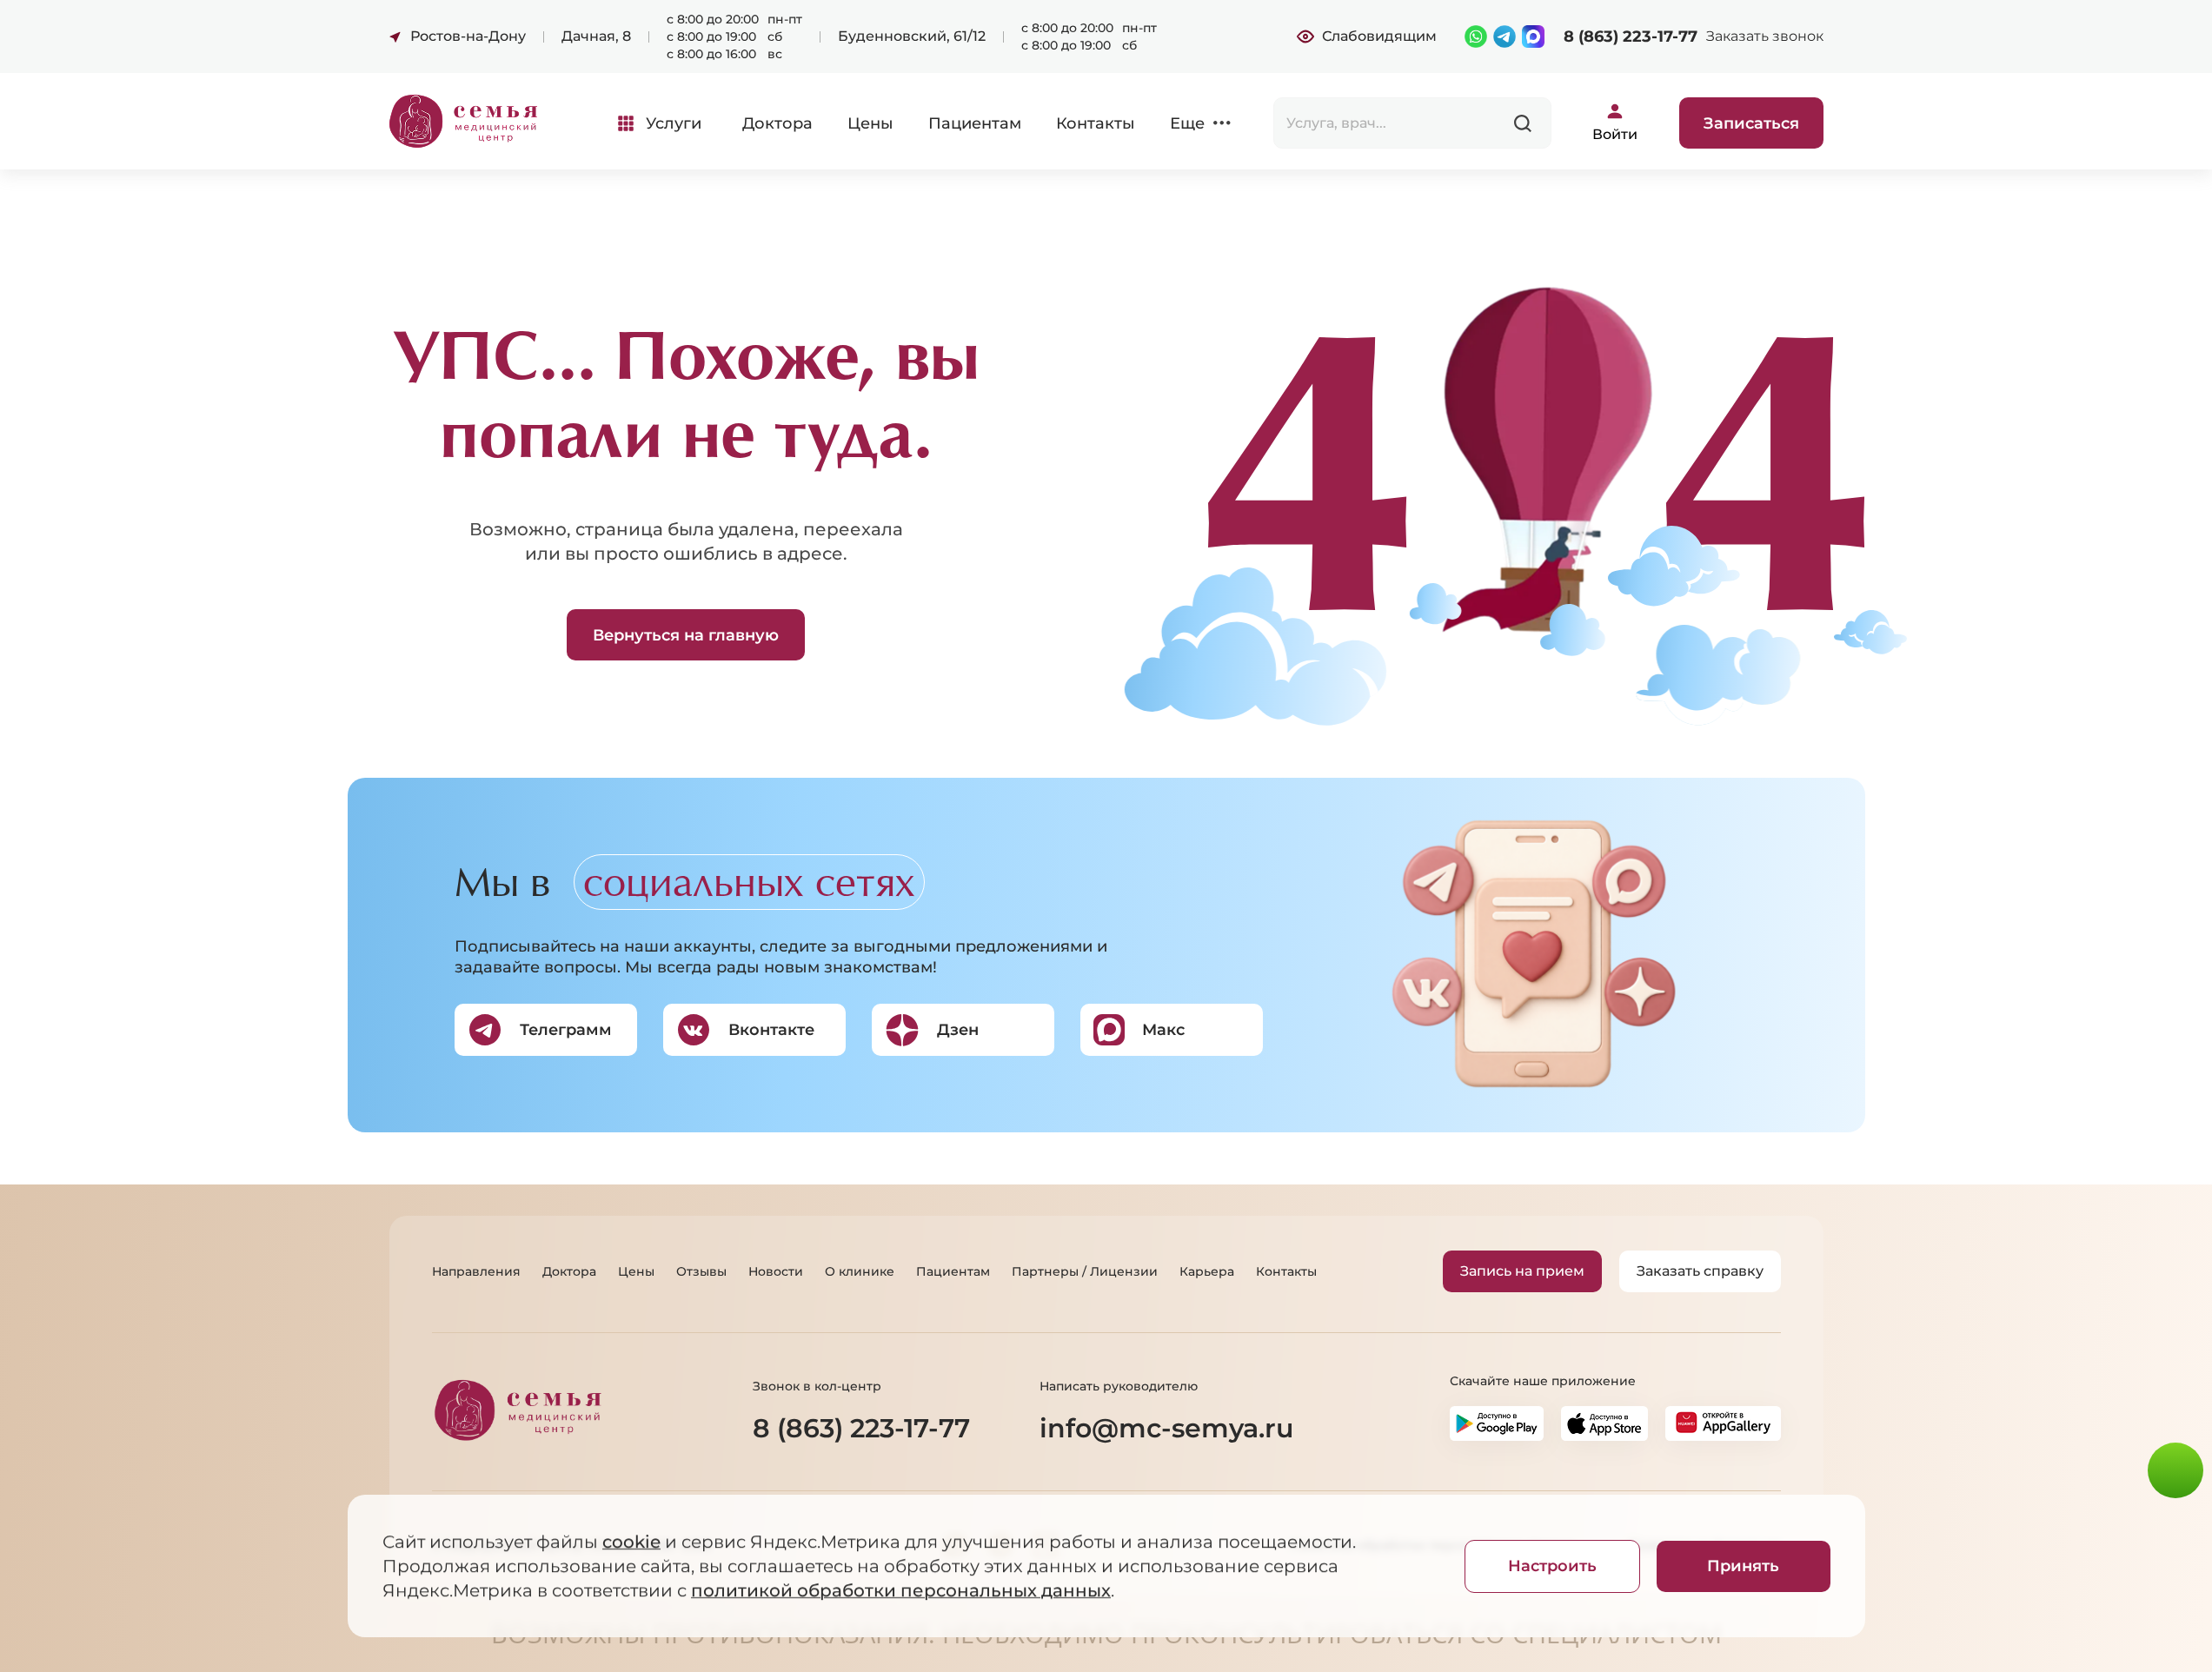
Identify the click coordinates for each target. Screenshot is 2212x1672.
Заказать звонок (1765, 36)
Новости (776, 1271)
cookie (631, 1542)
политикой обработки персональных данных (901, 1590)
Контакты (1096, 123)
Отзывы (701, 1271)
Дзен (958, 1030)
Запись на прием (1522, 1271)
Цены (870, 123)
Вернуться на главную (686, 635)
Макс (1163, 1030)
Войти (1615, 134)
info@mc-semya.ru (1166, 1428)
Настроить (1552, 1566)
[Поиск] (1523, 123)
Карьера (1207, 1271)
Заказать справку (1700, 1271)
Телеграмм (566, 1030)
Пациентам (975, 123)
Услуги (674, 123)
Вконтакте (771, 1030)
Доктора (777, 123)
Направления (476, 1271)
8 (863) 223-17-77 (1631, 36)
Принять (1743, 1566)
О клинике (860, 1271)
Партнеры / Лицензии (1085, 1271)
